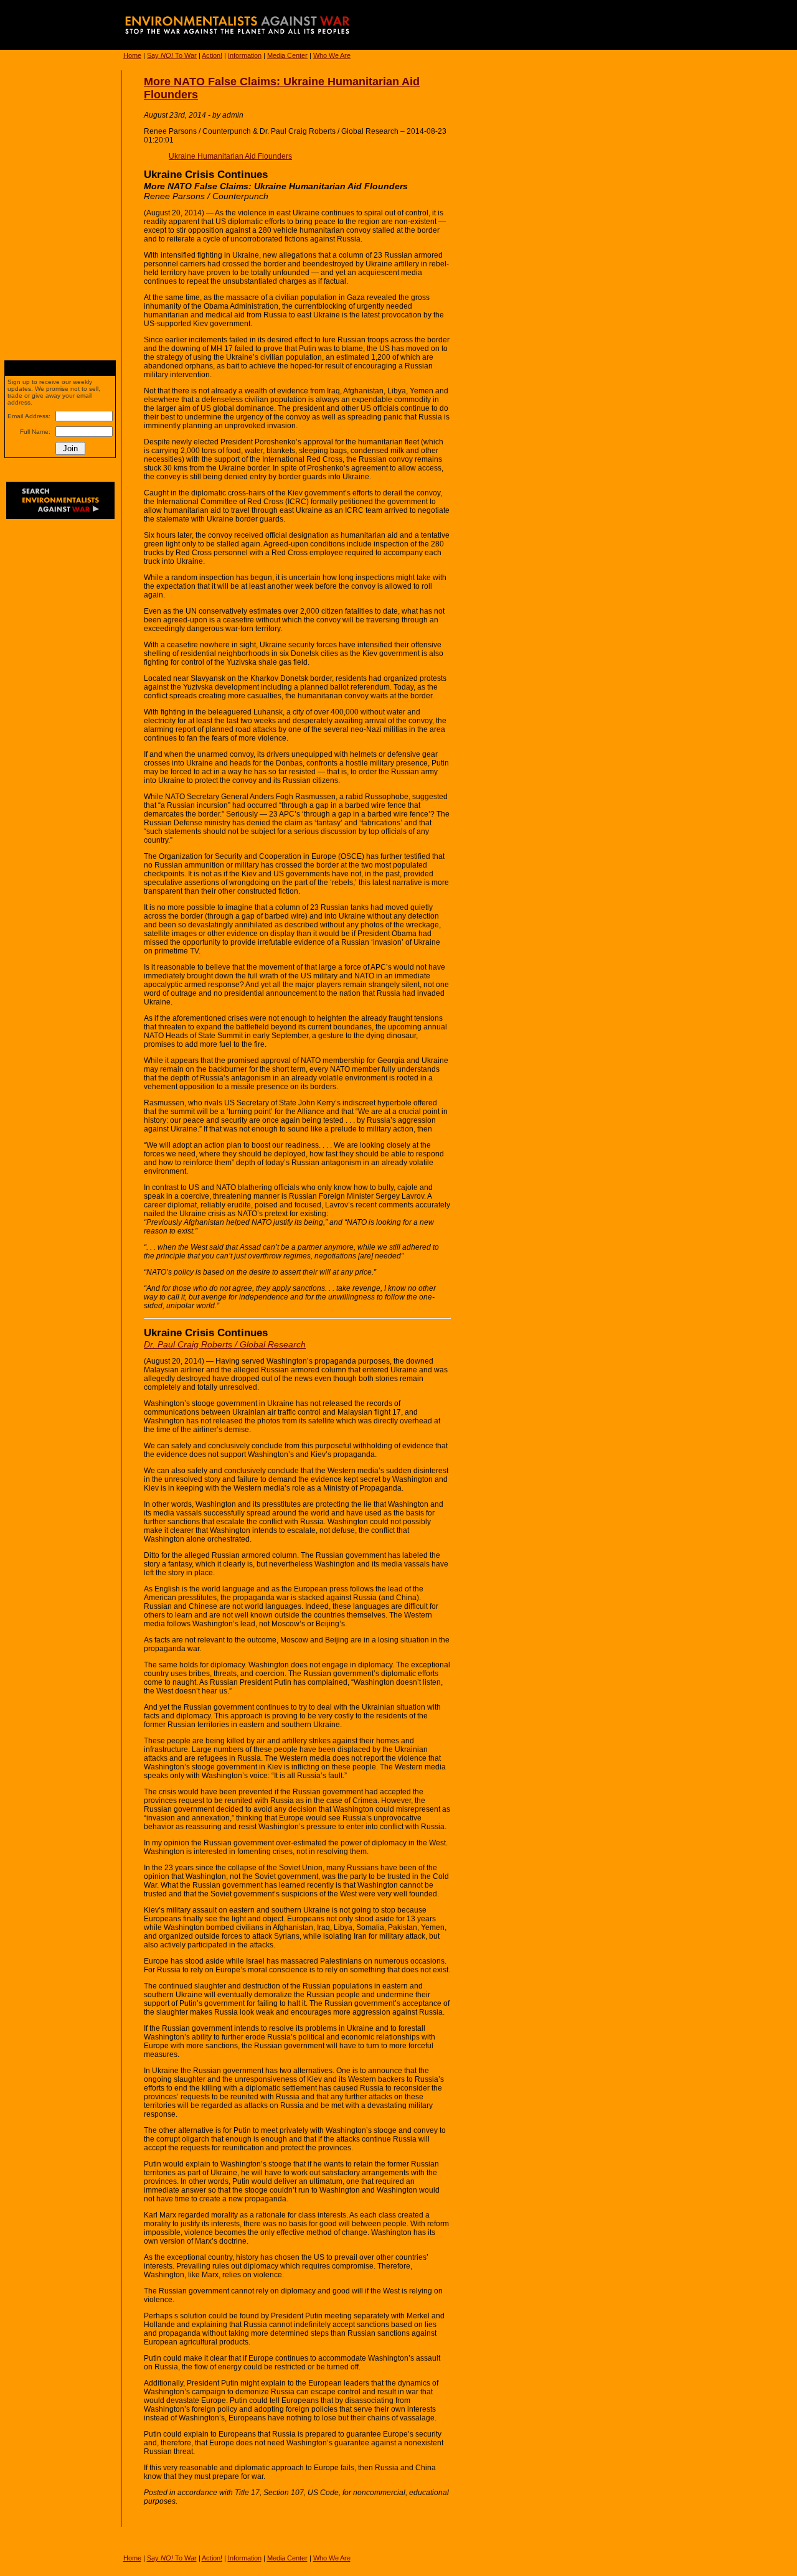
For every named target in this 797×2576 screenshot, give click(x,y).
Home (132, 55)
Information (245, 55)
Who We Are (332, 55)
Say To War (172, 55)
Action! (212, 55)
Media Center (287, 55)
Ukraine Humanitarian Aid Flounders (230, 156)
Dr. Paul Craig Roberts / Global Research (225, 1344)
